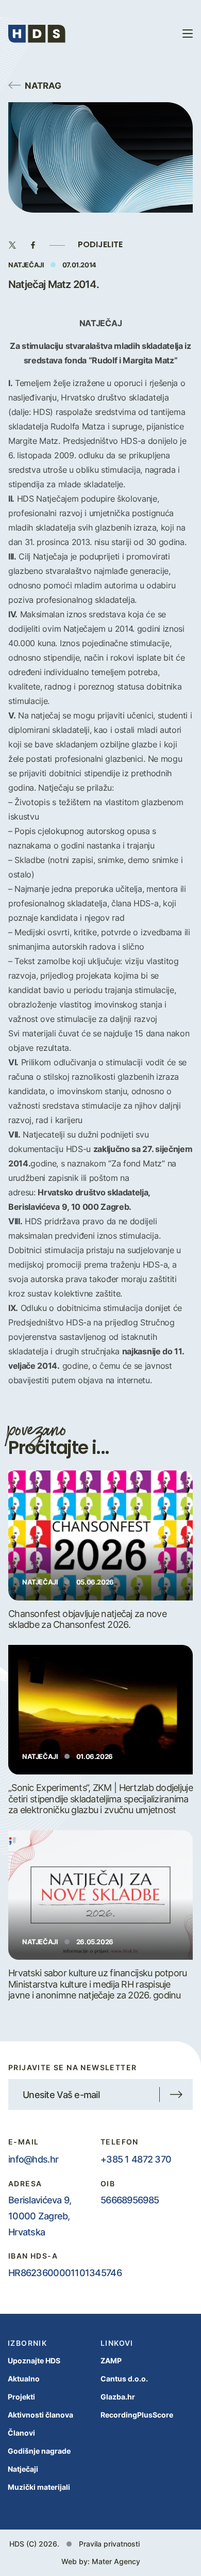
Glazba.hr (118, 2397)
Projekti (21, 2397)
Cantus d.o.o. (124, 2379)
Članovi (21, 2433)
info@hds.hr (33, 2159)
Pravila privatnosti (109, 2544)
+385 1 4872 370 (136, 2159)
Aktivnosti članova (40, 2415)
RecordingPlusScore (137, 2415)
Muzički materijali (39, 2487)
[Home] (37, 34)
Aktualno (24, 2379)
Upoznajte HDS (34, 2361)
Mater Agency (116, 2561)
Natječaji (23, 2469)
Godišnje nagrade (39, 2451)
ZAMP (111, 2361)
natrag (43, 85)
